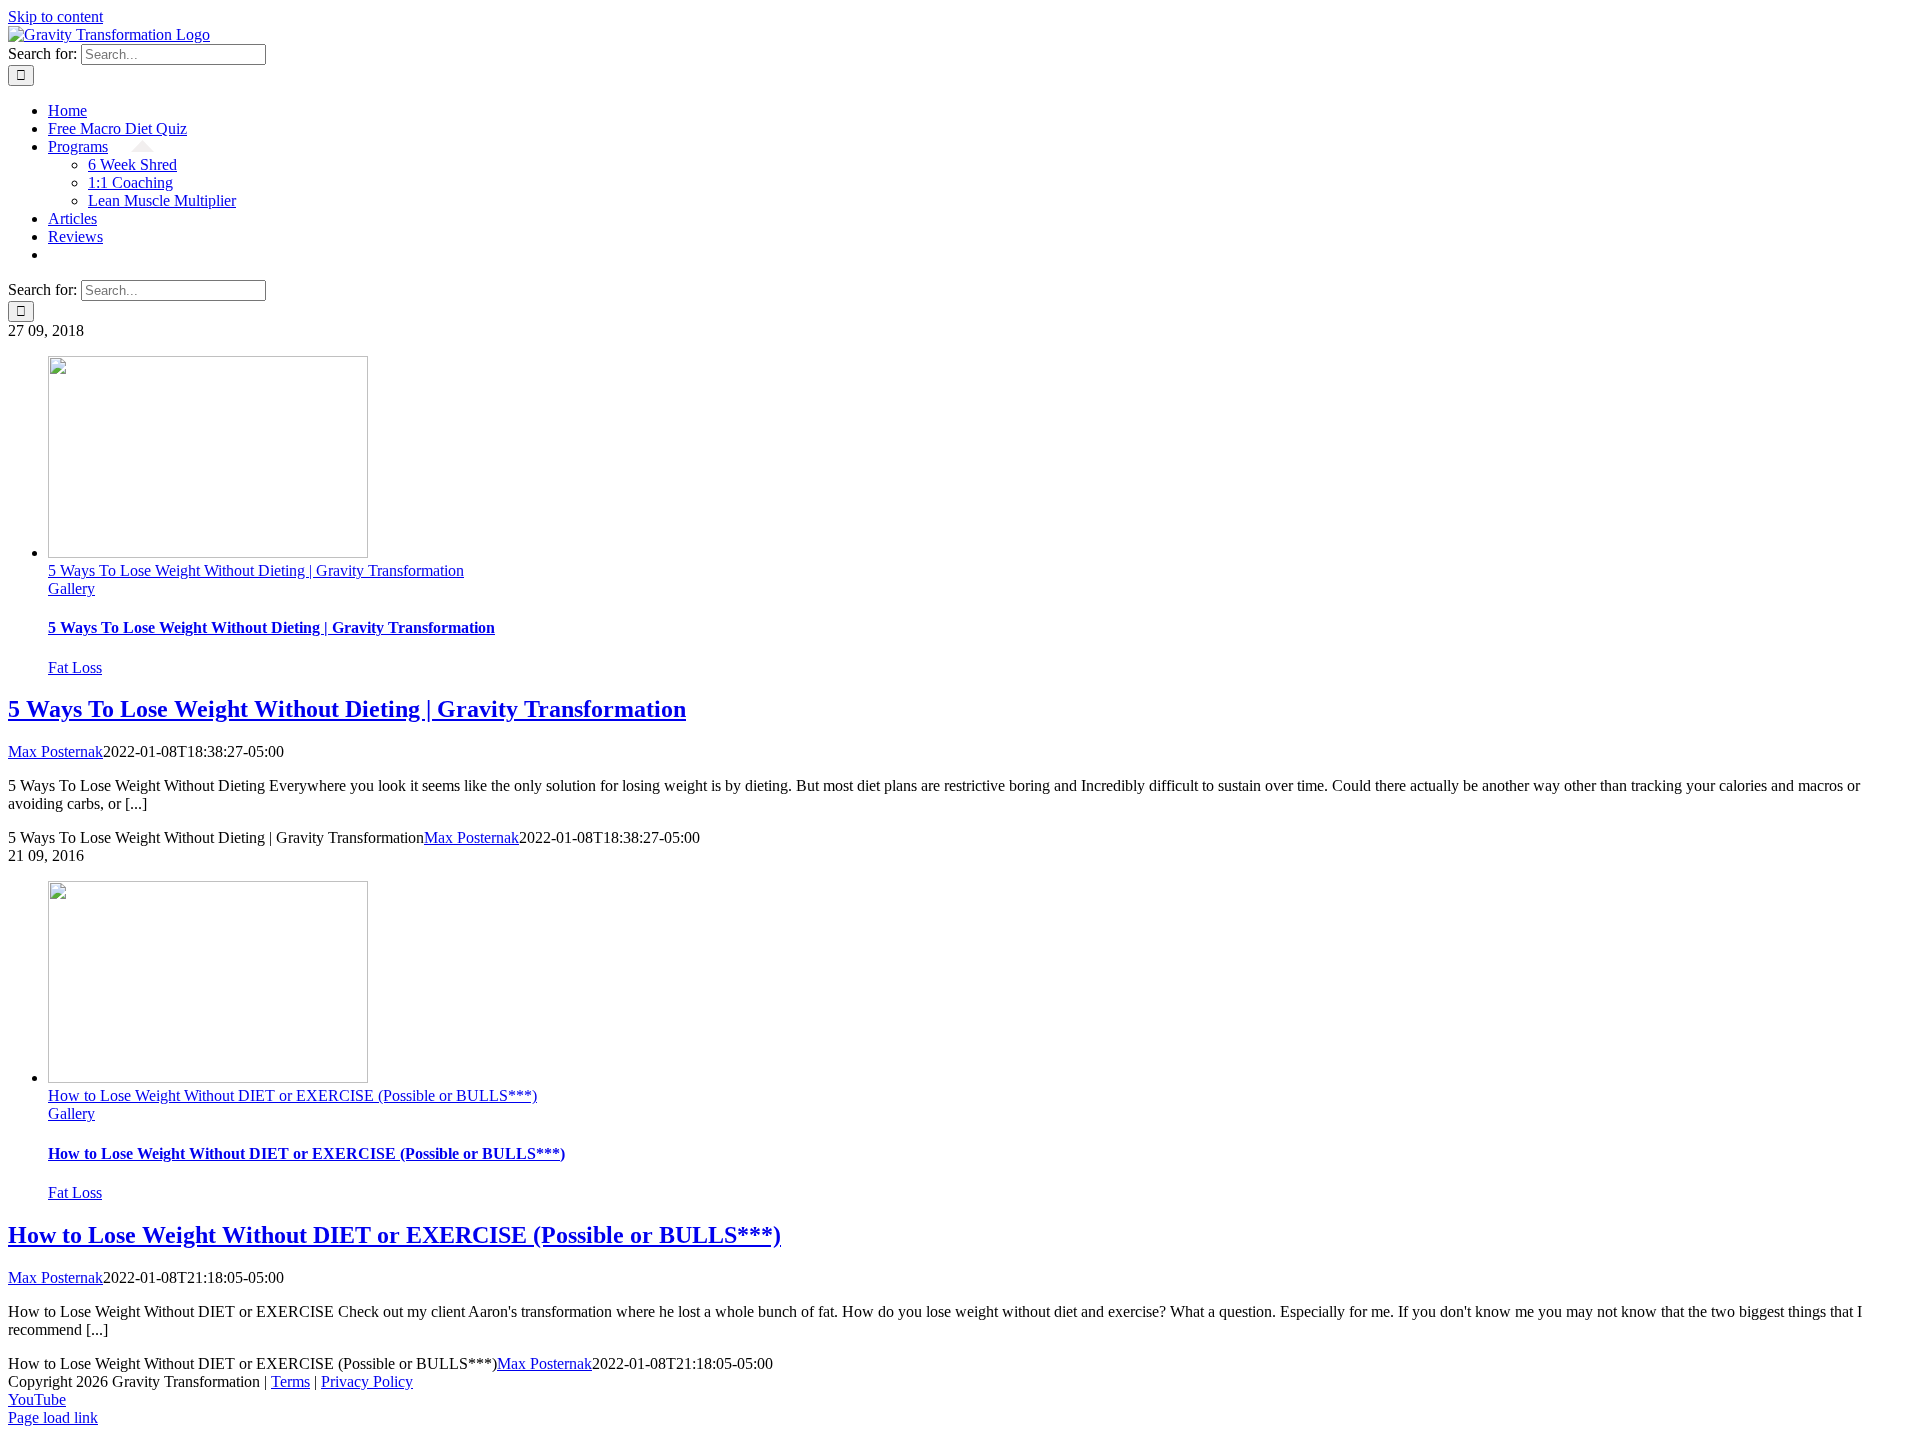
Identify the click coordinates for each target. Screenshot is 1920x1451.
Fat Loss (75, 667)
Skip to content (55, 16)
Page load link (53, 1417)
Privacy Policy (367, 1381)
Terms (290, 1381)
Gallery (71, 588)
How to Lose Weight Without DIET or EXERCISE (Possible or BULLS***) (292, 1095)
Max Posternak (55, 751)
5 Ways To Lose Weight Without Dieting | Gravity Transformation (256, 570)
